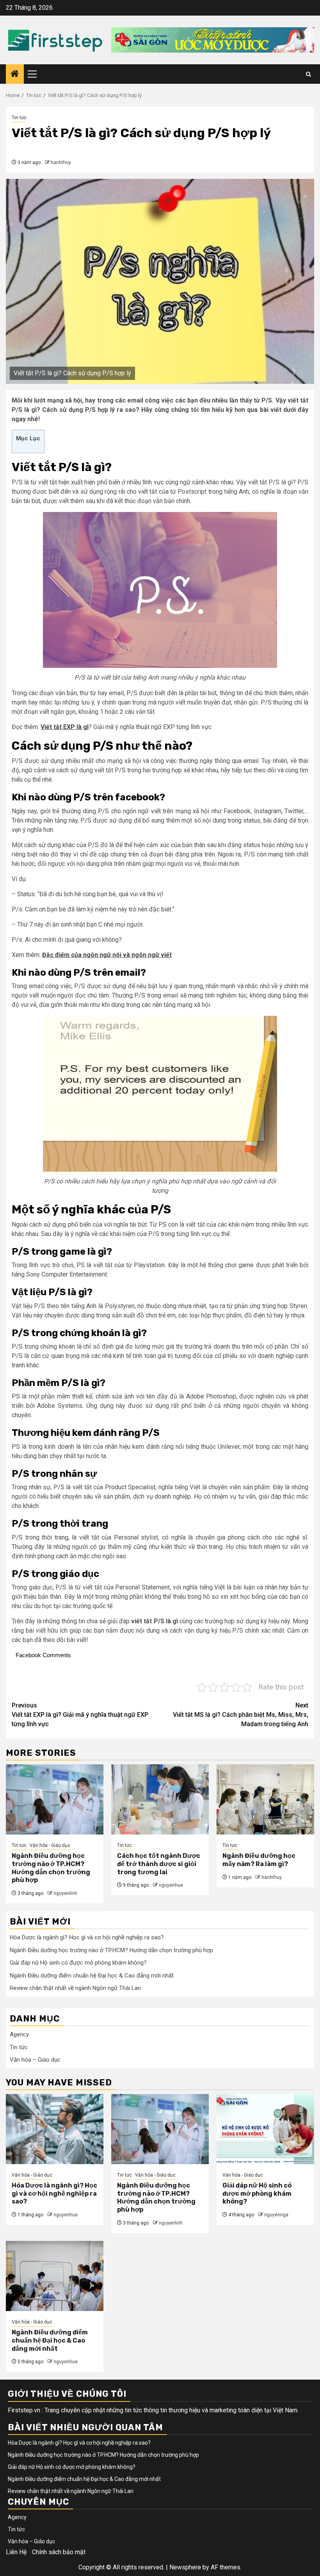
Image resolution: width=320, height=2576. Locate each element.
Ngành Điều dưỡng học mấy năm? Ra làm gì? (259, 1860)
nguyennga (276, 2215)
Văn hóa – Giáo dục (35, 2060)
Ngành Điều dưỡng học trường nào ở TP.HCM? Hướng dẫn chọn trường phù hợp (51, 1868)
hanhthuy (61, 162)
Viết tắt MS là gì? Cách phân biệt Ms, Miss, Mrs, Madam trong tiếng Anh (241, 1715)
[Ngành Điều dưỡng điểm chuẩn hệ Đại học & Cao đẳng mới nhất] (55, 2276)
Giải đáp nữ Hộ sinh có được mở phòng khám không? (78, 1963)
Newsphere (185, 2567)
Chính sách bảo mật (59, 2552)
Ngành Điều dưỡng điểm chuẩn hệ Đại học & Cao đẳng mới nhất (92, 1976)
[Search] (308, 74)
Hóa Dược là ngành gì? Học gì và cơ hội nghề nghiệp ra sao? (87, 1937)
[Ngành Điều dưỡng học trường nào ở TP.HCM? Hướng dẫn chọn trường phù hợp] (55, 1799)
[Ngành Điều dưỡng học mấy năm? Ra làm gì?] (265, 1799)
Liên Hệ (16, 2552)
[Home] (15, 74)
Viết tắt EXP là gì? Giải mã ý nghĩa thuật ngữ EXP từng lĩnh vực (80, 1715)
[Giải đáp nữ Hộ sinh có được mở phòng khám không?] (265, 2129)
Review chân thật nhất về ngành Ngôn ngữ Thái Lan (75, 1988)
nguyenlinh (65, 1893)
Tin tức (19, 118)
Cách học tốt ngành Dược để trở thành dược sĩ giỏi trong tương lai (159, 1864)
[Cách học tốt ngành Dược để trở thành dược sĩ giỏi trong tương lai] (160, 1799)
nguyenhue (171, 1885)
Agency (19, 2034)
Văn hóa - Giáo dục (50, 1845)
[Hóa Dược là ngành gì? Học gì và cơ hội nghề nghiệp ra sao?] (55, 2129)
